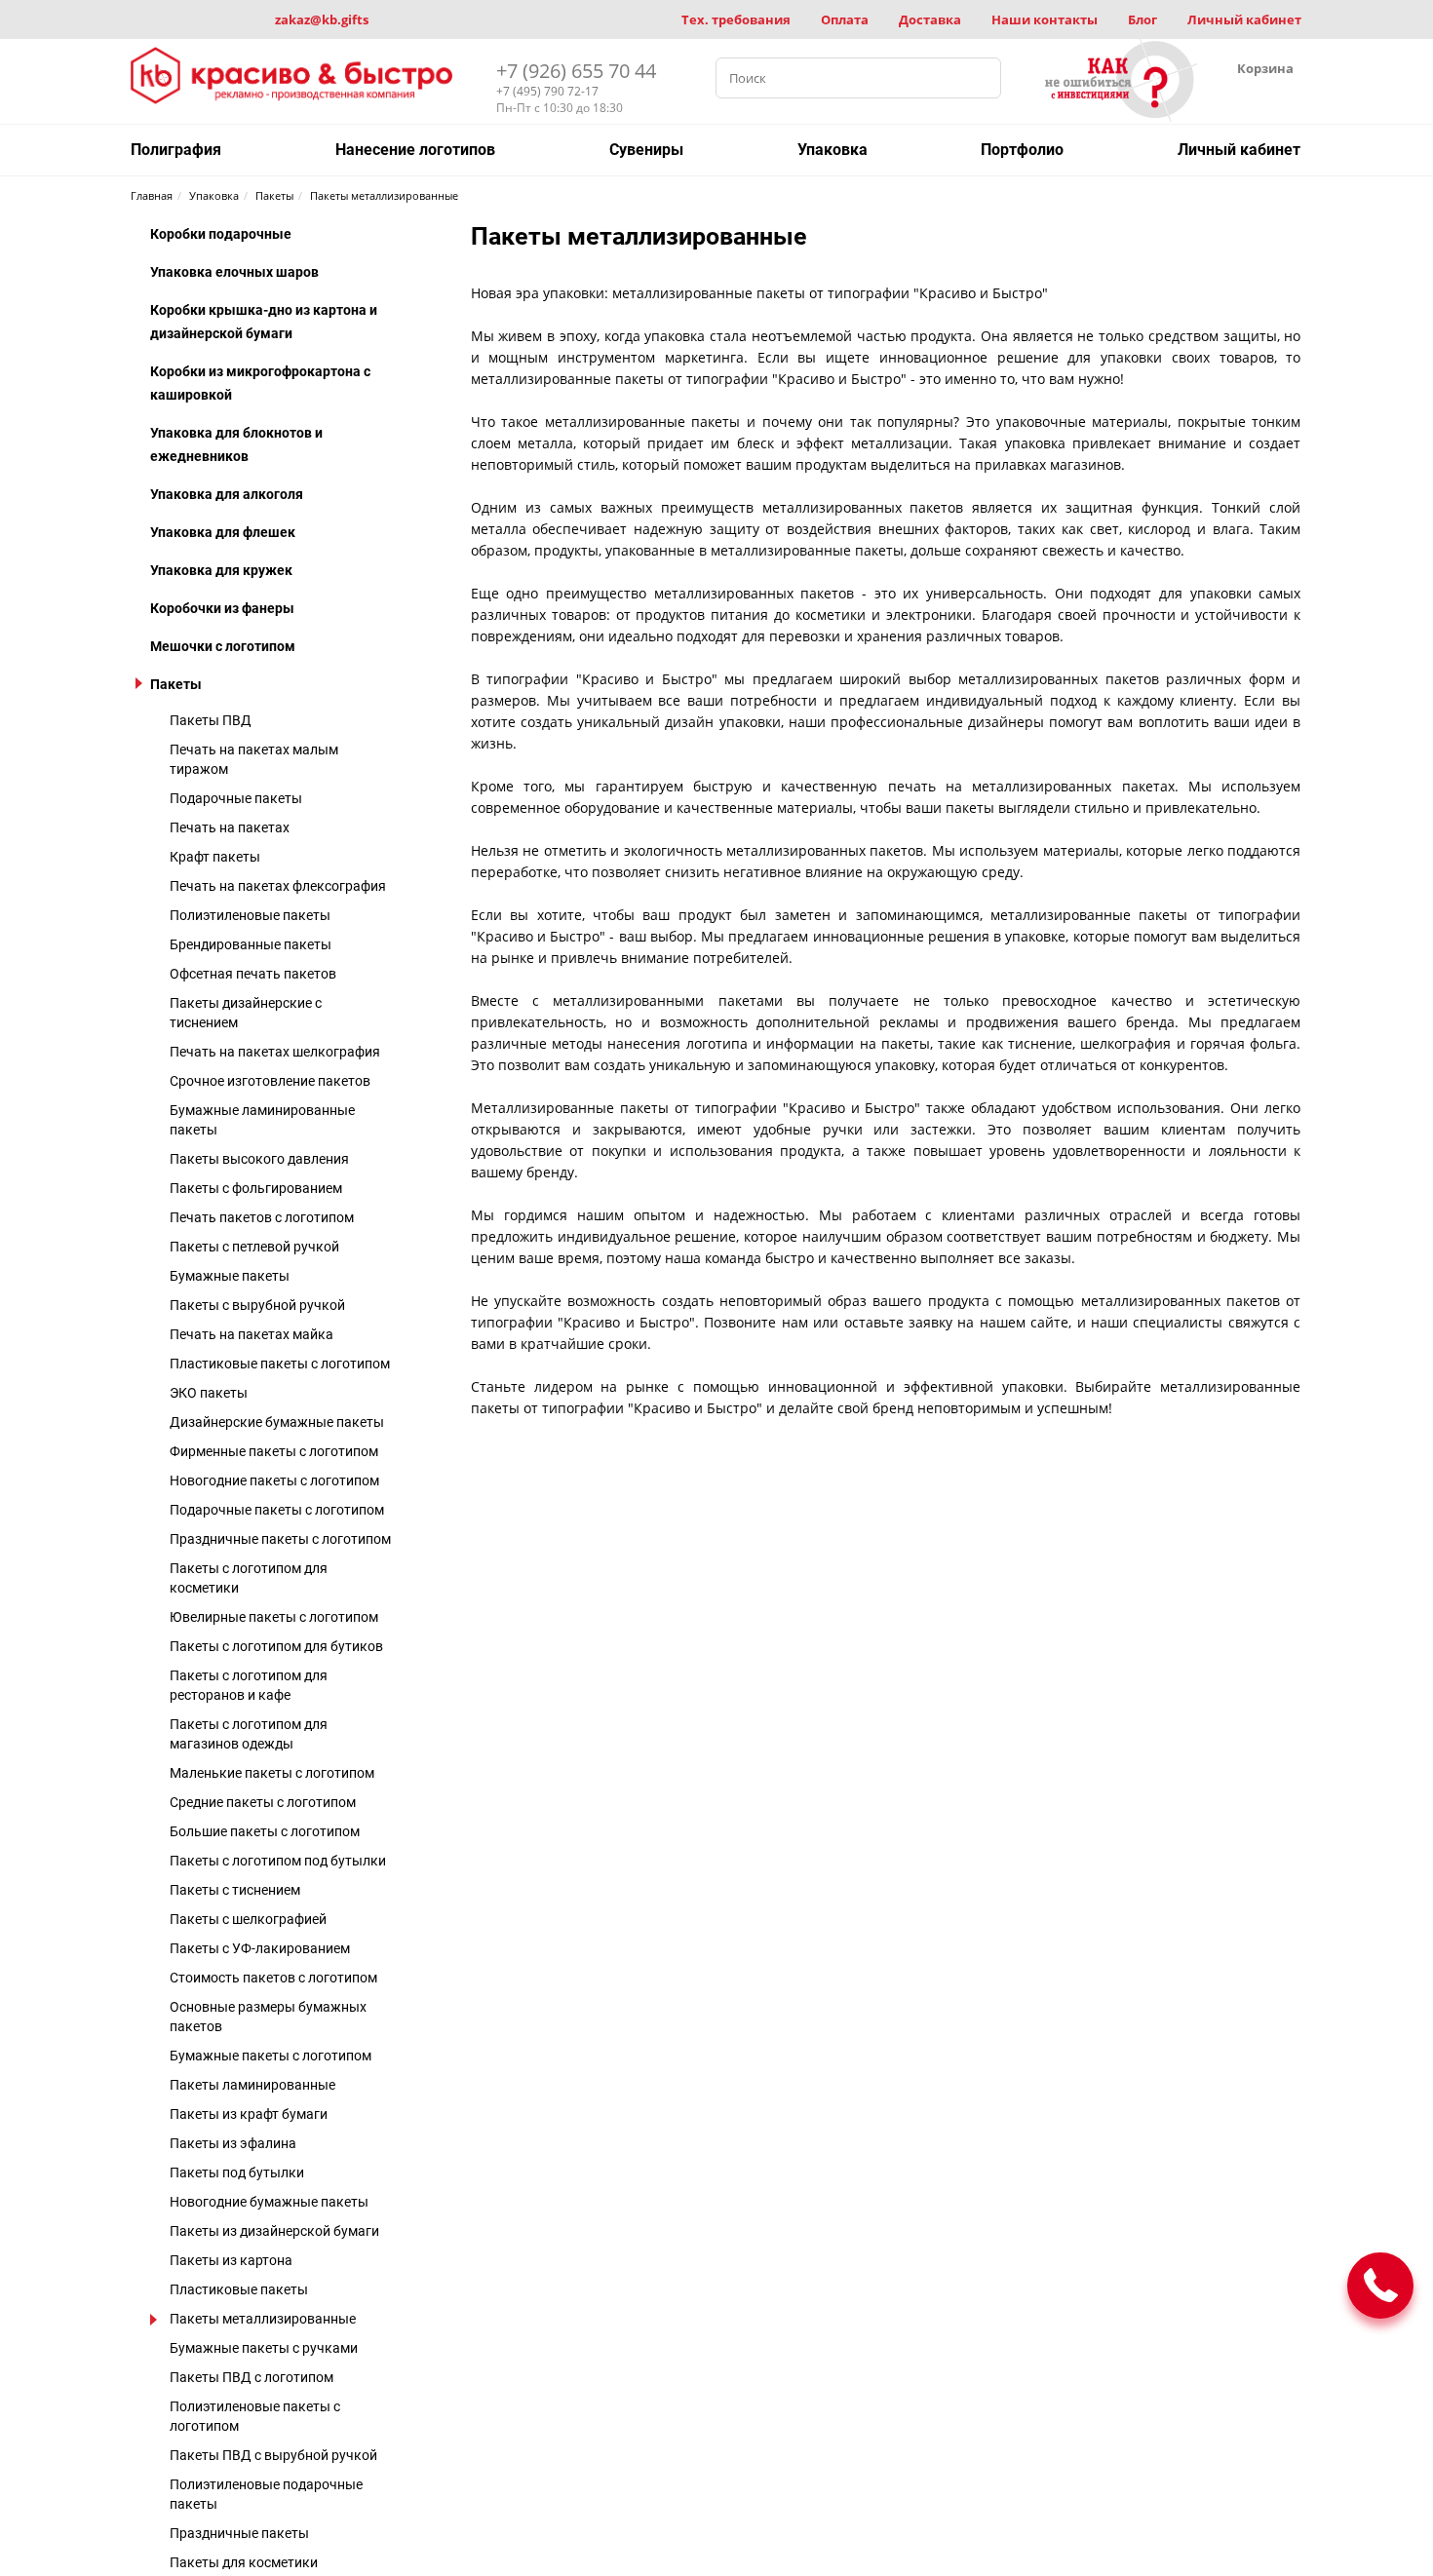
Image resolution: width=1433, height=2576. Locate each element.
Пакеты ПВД (211, 720)
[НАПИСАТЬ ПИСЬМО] (1380, 2286)
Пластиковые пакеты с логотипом (280, 1364)
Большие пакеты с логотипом (265, 1831)
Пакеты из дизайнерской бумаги (274, 2231)
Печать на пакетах (230, 827)
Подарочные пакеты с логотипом (277, 1510)
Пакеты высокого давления (259, 1159)
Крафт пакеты (215, 857)
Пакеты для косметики (244, 2562)
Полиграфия (176, 150)
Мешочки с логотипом (223, 646)
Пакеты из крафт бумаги (249, 2114)
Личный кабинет (1244, 19)
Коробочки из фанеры (222, 608)
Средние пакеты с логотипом (263, 1802)
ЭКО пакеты (209, 1393)
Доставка (930, 19)
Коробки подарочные (221, 234)
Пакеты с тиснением (235, 1890)
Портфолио (1022, 150)
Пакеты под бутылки (237, 2172)
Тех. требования (736, 19)
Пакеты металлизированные (263, 2319)
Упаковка (833, 150)
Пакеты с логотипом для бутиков (276, 1646)
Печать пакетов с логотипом (262, 1217)
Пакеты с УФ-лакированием (260, 1948)
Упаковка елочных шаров (234, 272)
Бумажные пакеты (230, 1276)
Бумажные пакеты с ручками (264, 2348)
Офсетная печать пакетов (253, 974)
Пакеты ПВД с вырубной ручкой (273, 2455)
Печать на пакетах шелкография (275, 1052)
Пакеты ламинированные (252, 2085)
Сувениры (646, 150)
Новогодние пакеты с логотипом (274, 1480)
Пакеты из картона (231, 2260)
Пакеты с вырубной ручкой (257, 1305)
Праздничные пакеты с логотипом (280, 1539)
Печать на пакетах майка (252, 1334)
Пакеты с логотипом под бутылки (278, 1861)
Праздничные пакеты (239, 2533)
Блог (1143, 19)
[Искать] (981, 78)
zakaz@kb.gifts (322, 19)
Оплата (845, 19)
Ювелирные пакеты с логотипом (274, 1617)
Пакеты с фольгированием (256, 1188)
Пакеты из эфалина (233, 2143)
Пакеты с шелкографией (248, 1919)
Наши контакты (1045, 19)
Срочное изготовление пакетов (270, 1081)
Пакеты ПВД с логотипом (252, 2377)
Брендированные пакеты (251, 944)
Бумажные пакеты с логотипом (271, 2056)
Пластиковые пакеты (239, 2289)
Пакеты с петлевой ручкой (254, 1247)
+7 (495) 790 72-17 (547, 91)
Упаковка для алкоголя (227, 494)
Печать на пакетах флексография (278, 886)
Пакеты (176, 684)
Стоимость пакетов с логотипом (273, 1978)
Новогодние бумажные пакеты (269, 2202)
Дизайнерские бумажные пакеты (277, 1422)
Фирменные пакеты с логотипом (274, 1451)
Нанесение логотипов (415, 150)
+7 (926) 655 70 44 (576, 71)
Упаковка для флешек (223, 532)
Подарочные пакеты (236, 798)
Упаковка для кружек (221, 570)
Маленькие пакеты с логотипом (272, 1773)
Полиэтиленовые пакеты (250, 915)
